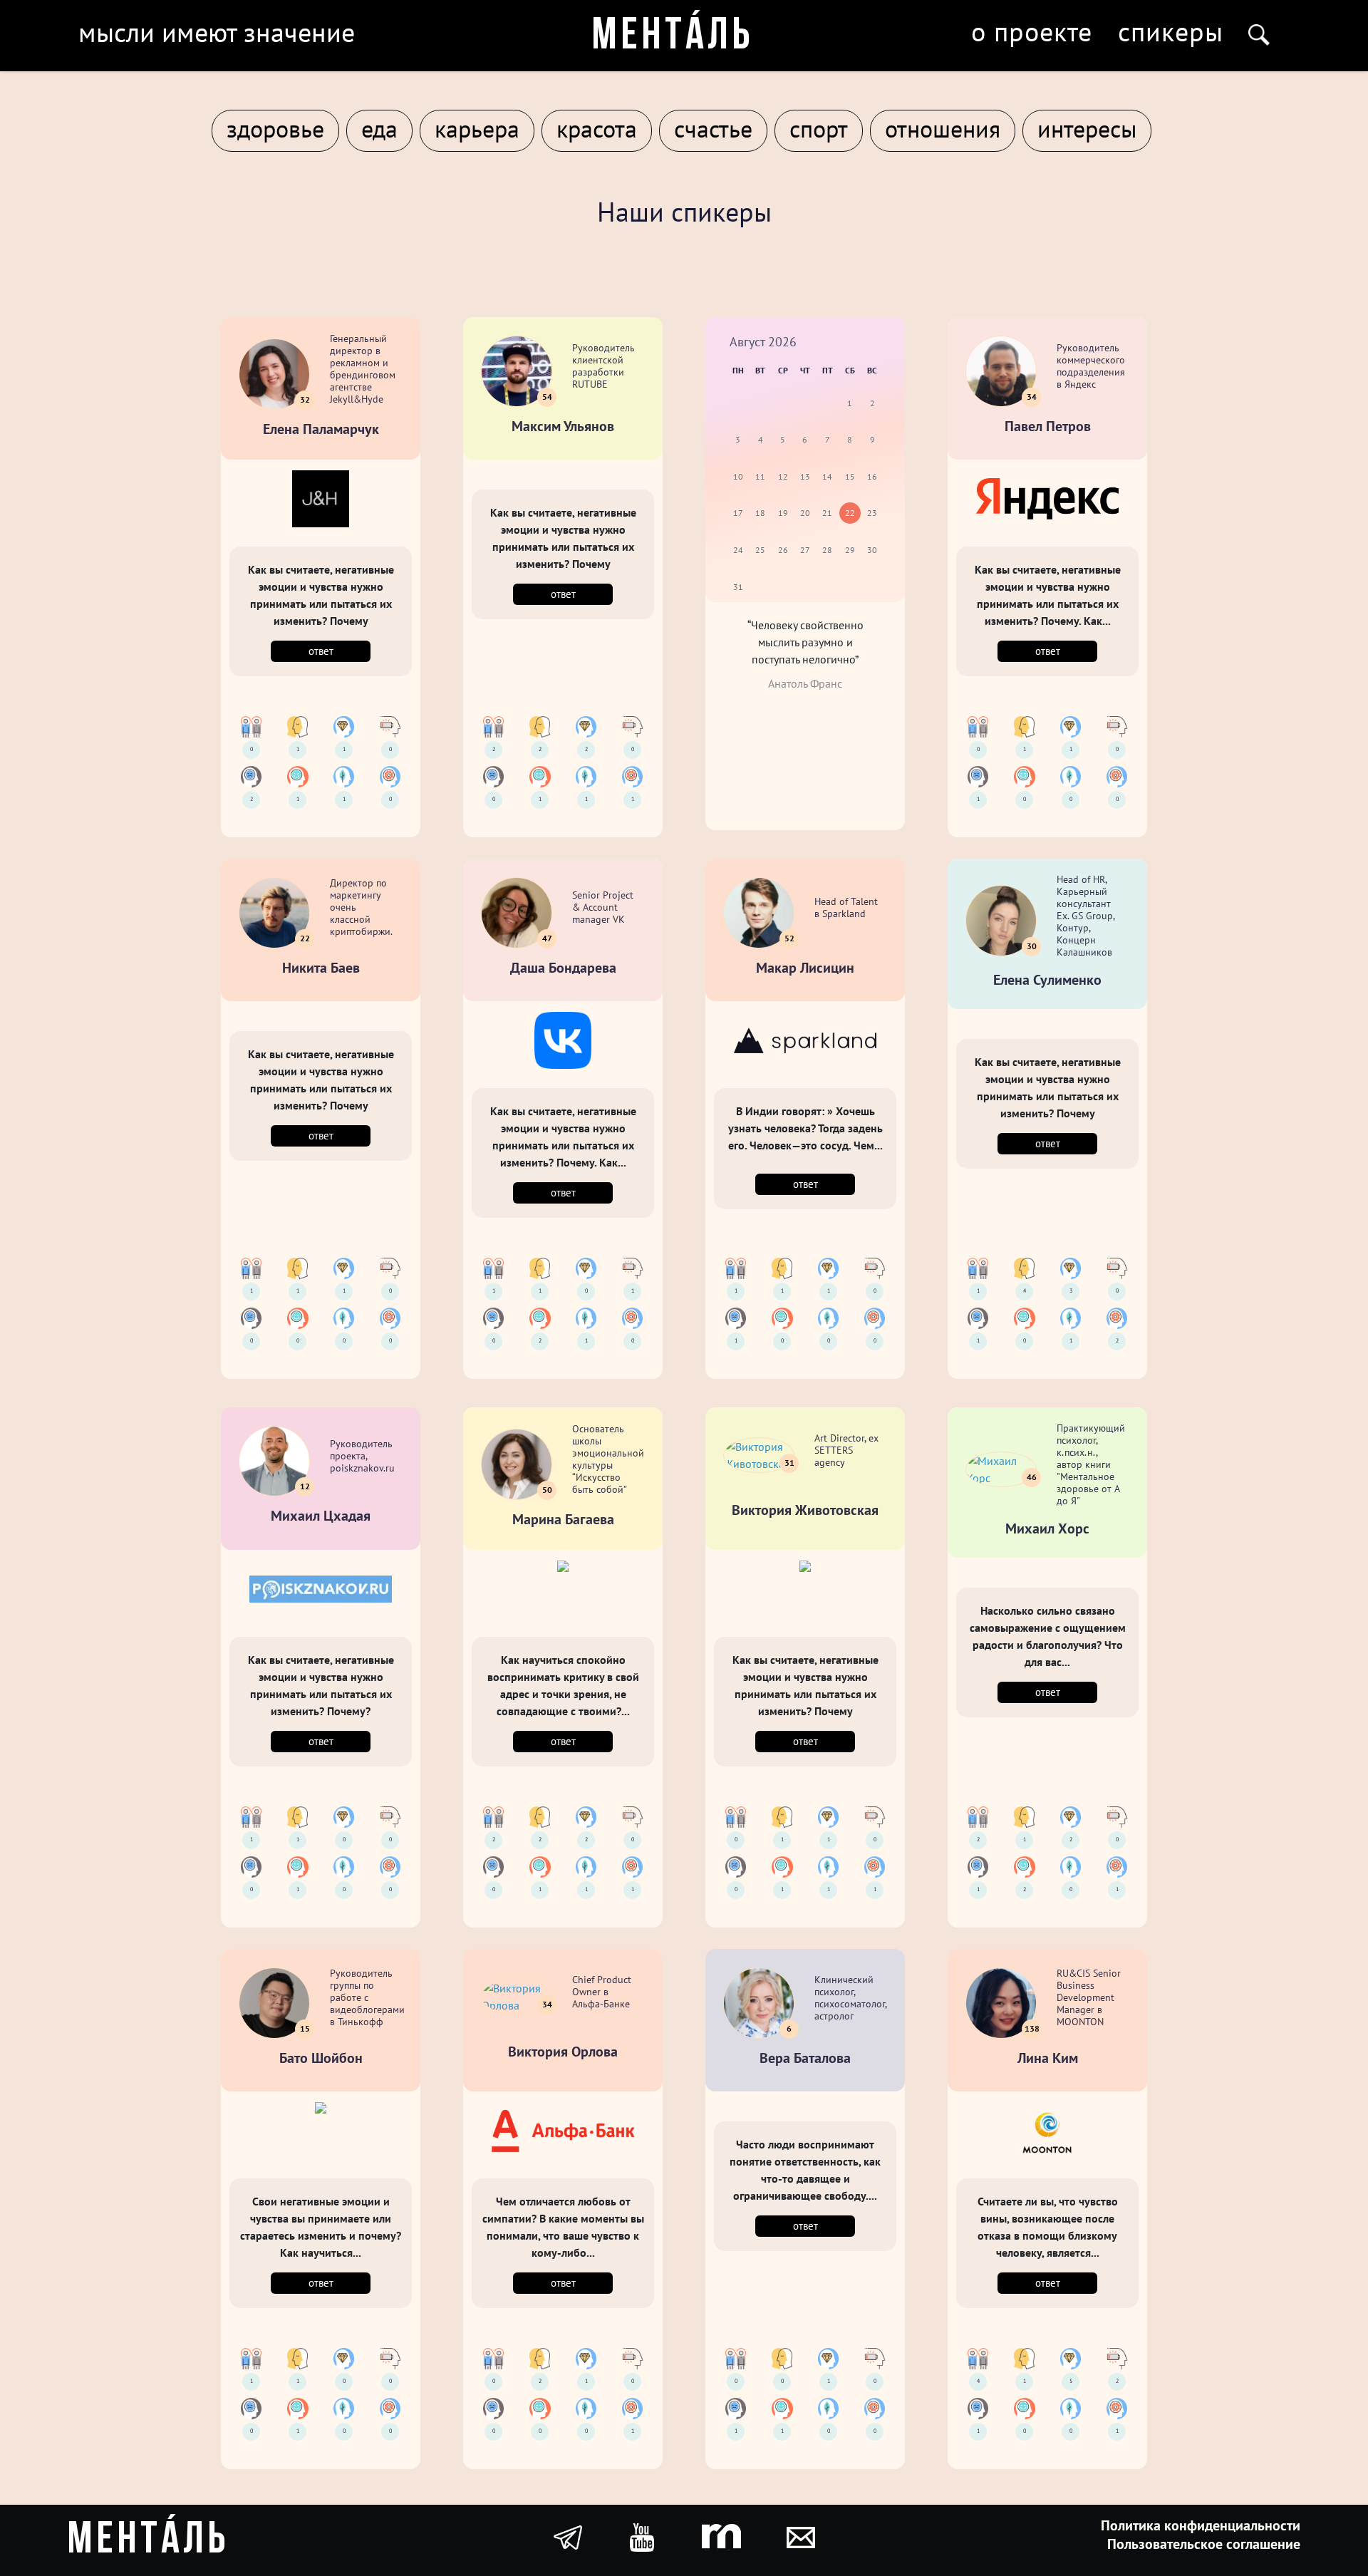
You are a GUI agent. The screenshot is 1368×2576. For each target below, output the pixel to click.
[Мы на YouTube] (642, 2536)
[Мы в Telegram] (568, 2536)
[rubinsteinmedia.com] (721, 2536)
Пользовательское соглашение (1204, 2544)
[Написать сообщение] (801, 2536)
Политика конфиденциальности (1201, 2525)
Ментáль (673, 37)
